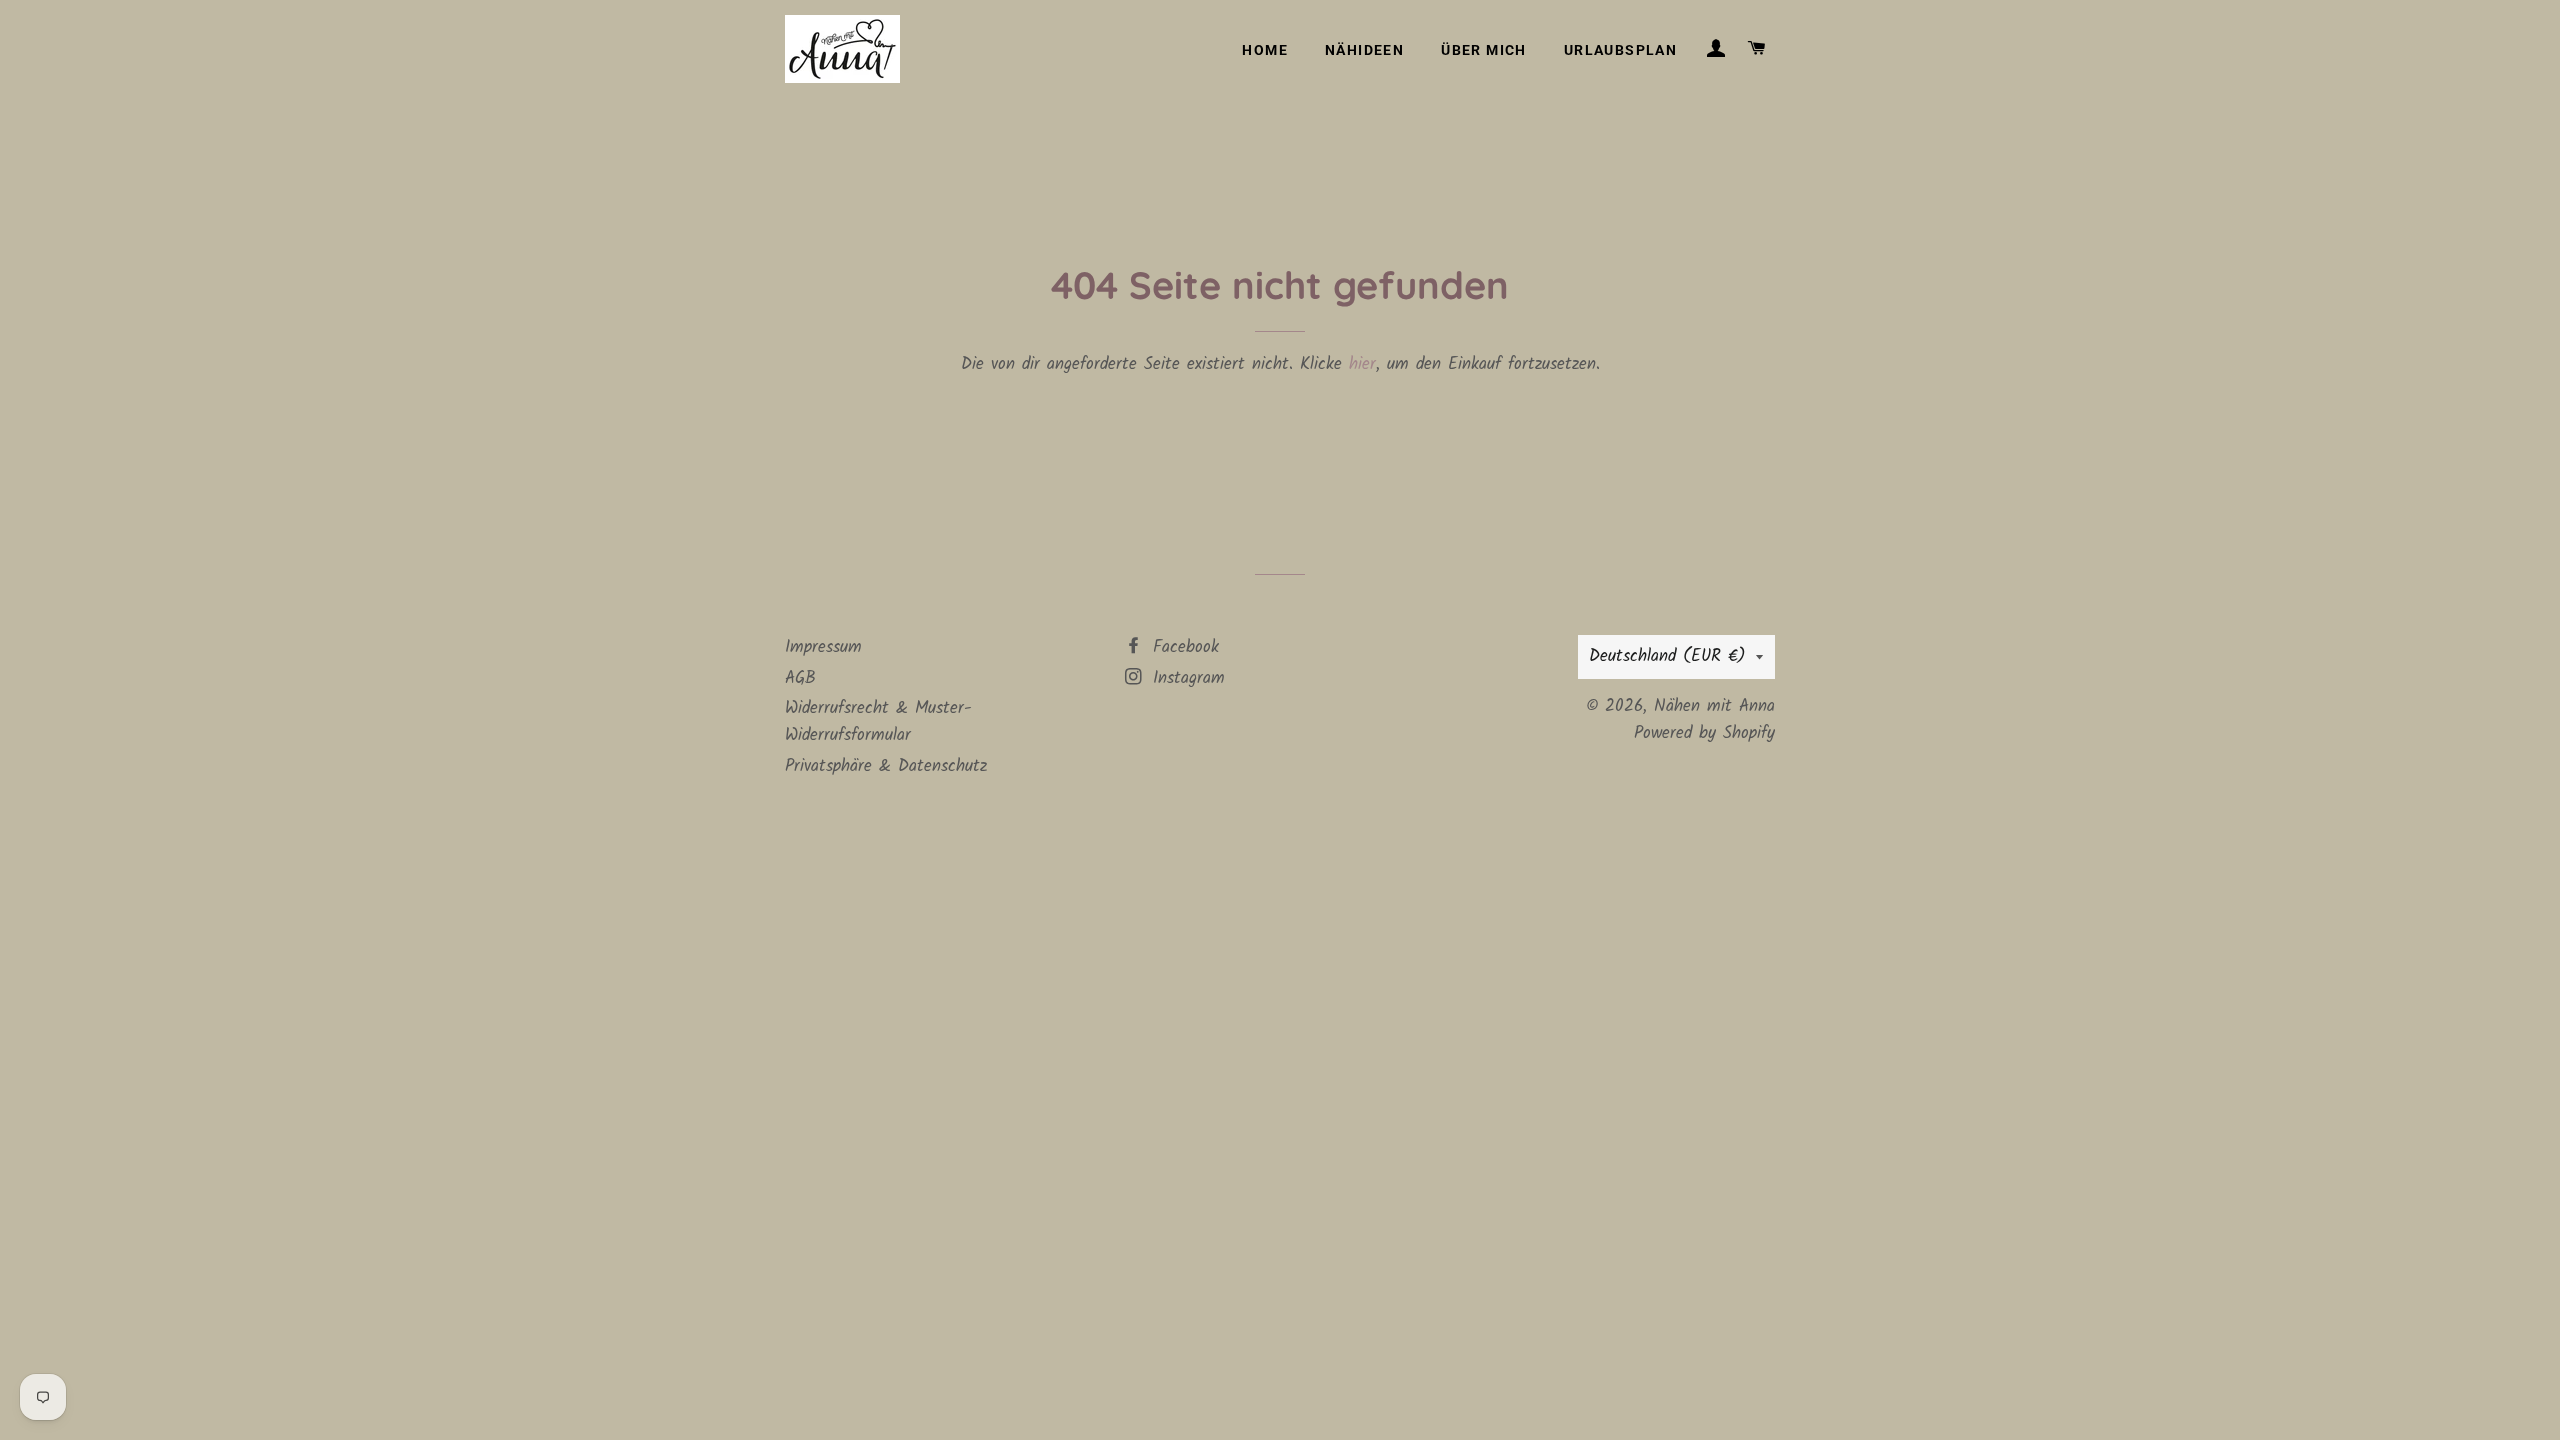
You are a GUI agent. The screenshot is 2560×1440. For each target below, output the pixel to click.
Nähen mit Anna (1714, 706)
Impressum (823, 647)
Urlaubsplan (1620, 50)
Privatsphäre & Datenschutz (886, 766)
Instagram (1185, 678)
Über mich (1484, 50)
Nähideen (1364, 50)
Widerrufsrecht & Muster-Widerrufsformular (878, 722)
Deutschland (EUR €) (1667, 656)
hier (1362, 364)
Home (1265, 50)
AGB (800, 678)
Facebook (1182, 647)
